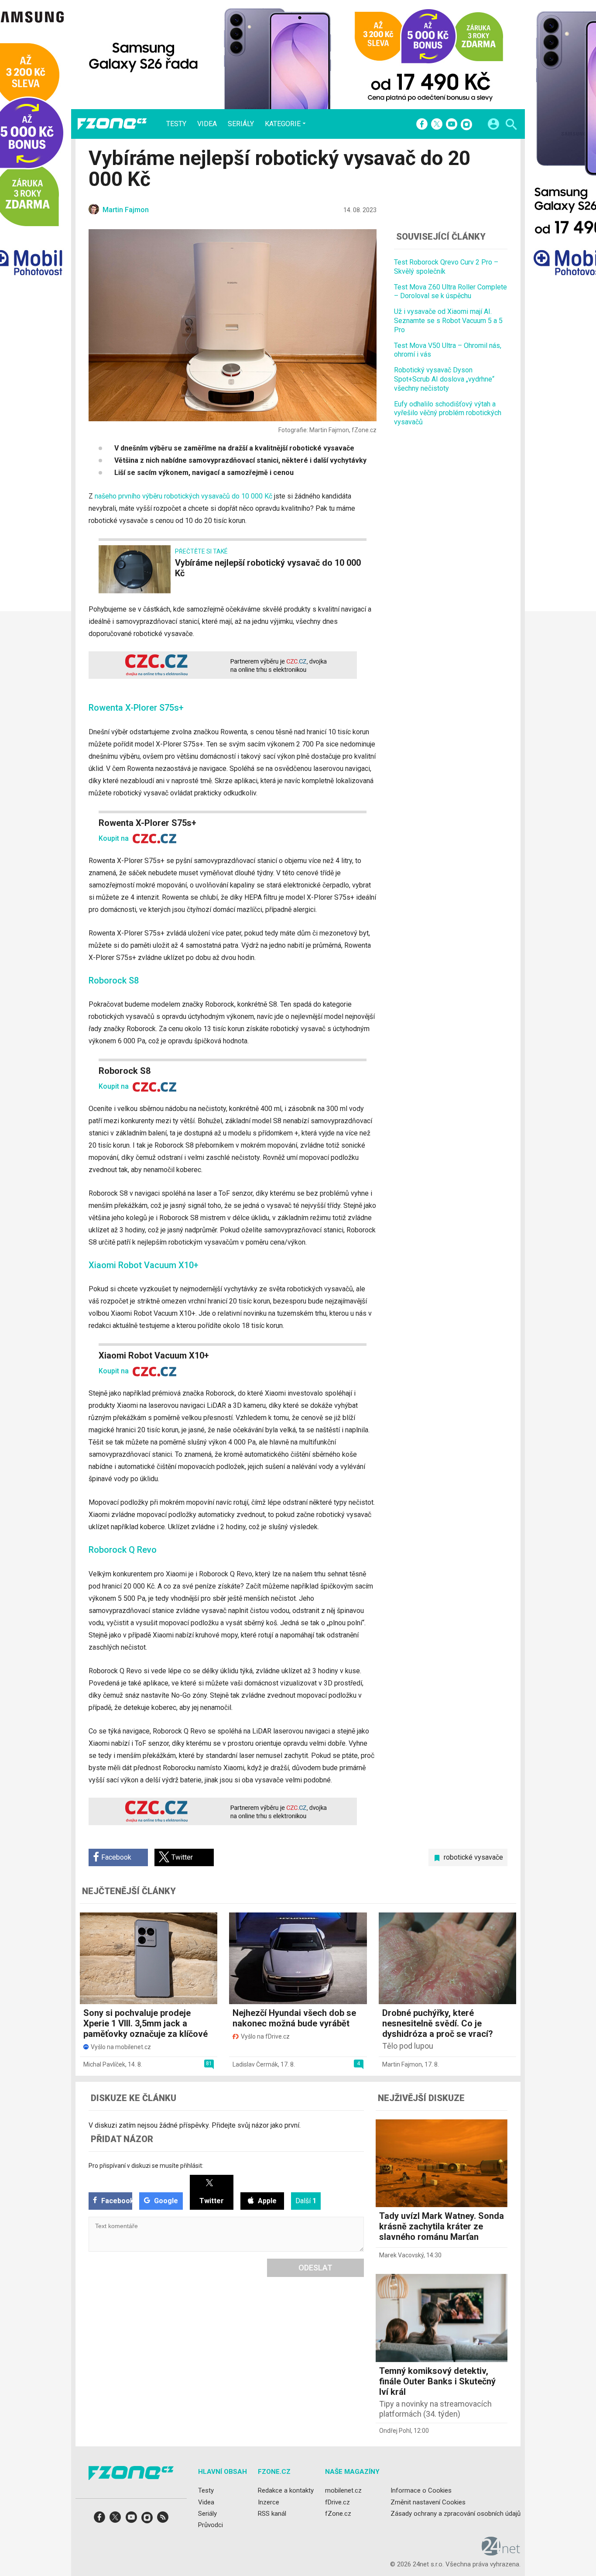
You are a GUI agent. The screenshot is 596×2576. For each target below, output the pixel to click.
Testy (176, 124)
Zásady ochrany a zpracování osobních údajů (456, 2513)
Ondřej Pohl (395, 2431)
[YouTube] (452, 125)
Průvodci (211, 2525)
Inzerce (269, 2502)
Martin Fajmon (402, 2064)
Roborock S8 (125, 1071)
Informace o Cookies (421, 2490)
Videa (207, 124)
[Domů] (112, 124)
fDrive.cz (337, 2502)
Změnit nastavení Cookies (428, 2502)
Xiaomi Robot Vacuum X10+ (154, 1355)
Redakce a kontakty (286, 2490)
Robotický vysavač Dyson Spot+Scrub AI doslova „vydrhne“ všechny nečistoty (444, 379)
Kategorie (283, 124)
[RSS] (163, 2520)
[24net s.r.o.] (501, 2552)
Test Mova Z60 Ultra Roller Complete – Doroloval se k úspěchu (450, 291)
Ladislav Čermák (255, 2064)
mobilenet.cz (343, 2490)
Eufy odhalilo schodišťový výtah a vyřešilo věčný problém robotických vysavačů (448, 413)
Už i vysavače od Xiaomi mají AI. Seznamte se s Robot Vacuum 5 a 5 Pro (448, 321)
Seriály (241, 124)
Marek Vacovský (401, 2255)
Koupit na (115, 838)
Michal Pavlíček (104, 2064)
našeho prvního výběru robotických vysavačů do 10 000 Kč (183, 496)
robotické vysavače (473, 1857)
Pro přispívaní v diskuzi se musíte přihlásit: (146, 2166)
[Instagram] (466, 125)
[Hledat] (511, 126)
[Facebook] (422, 125)
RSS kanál (272, 2513)
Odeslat (315, 2268)
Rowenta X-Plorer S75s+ (147, 823)
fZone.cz (338, 2513)
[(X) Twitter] (437, 125)
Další (306, 2201)
